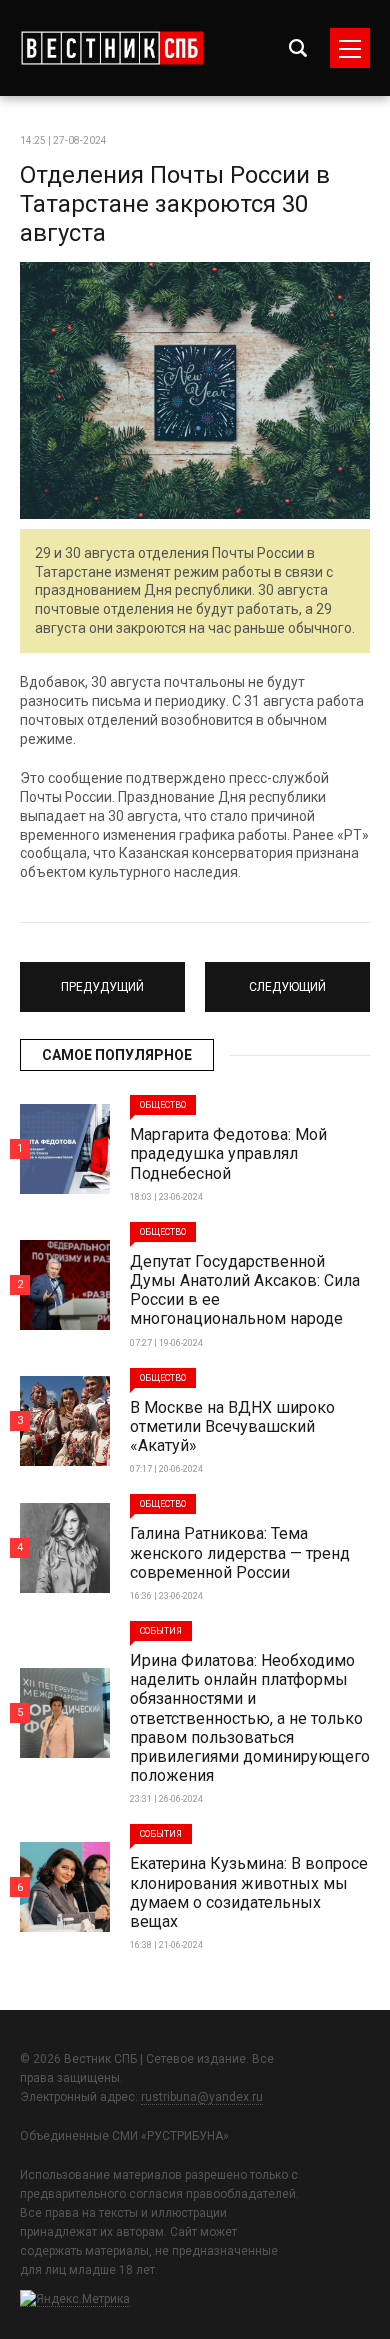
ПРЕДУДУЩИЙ (103, 978)
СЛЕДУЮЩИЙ (287, 978)
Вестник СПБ (111, 48)
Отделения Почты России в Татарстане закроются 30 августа (175, 204)
